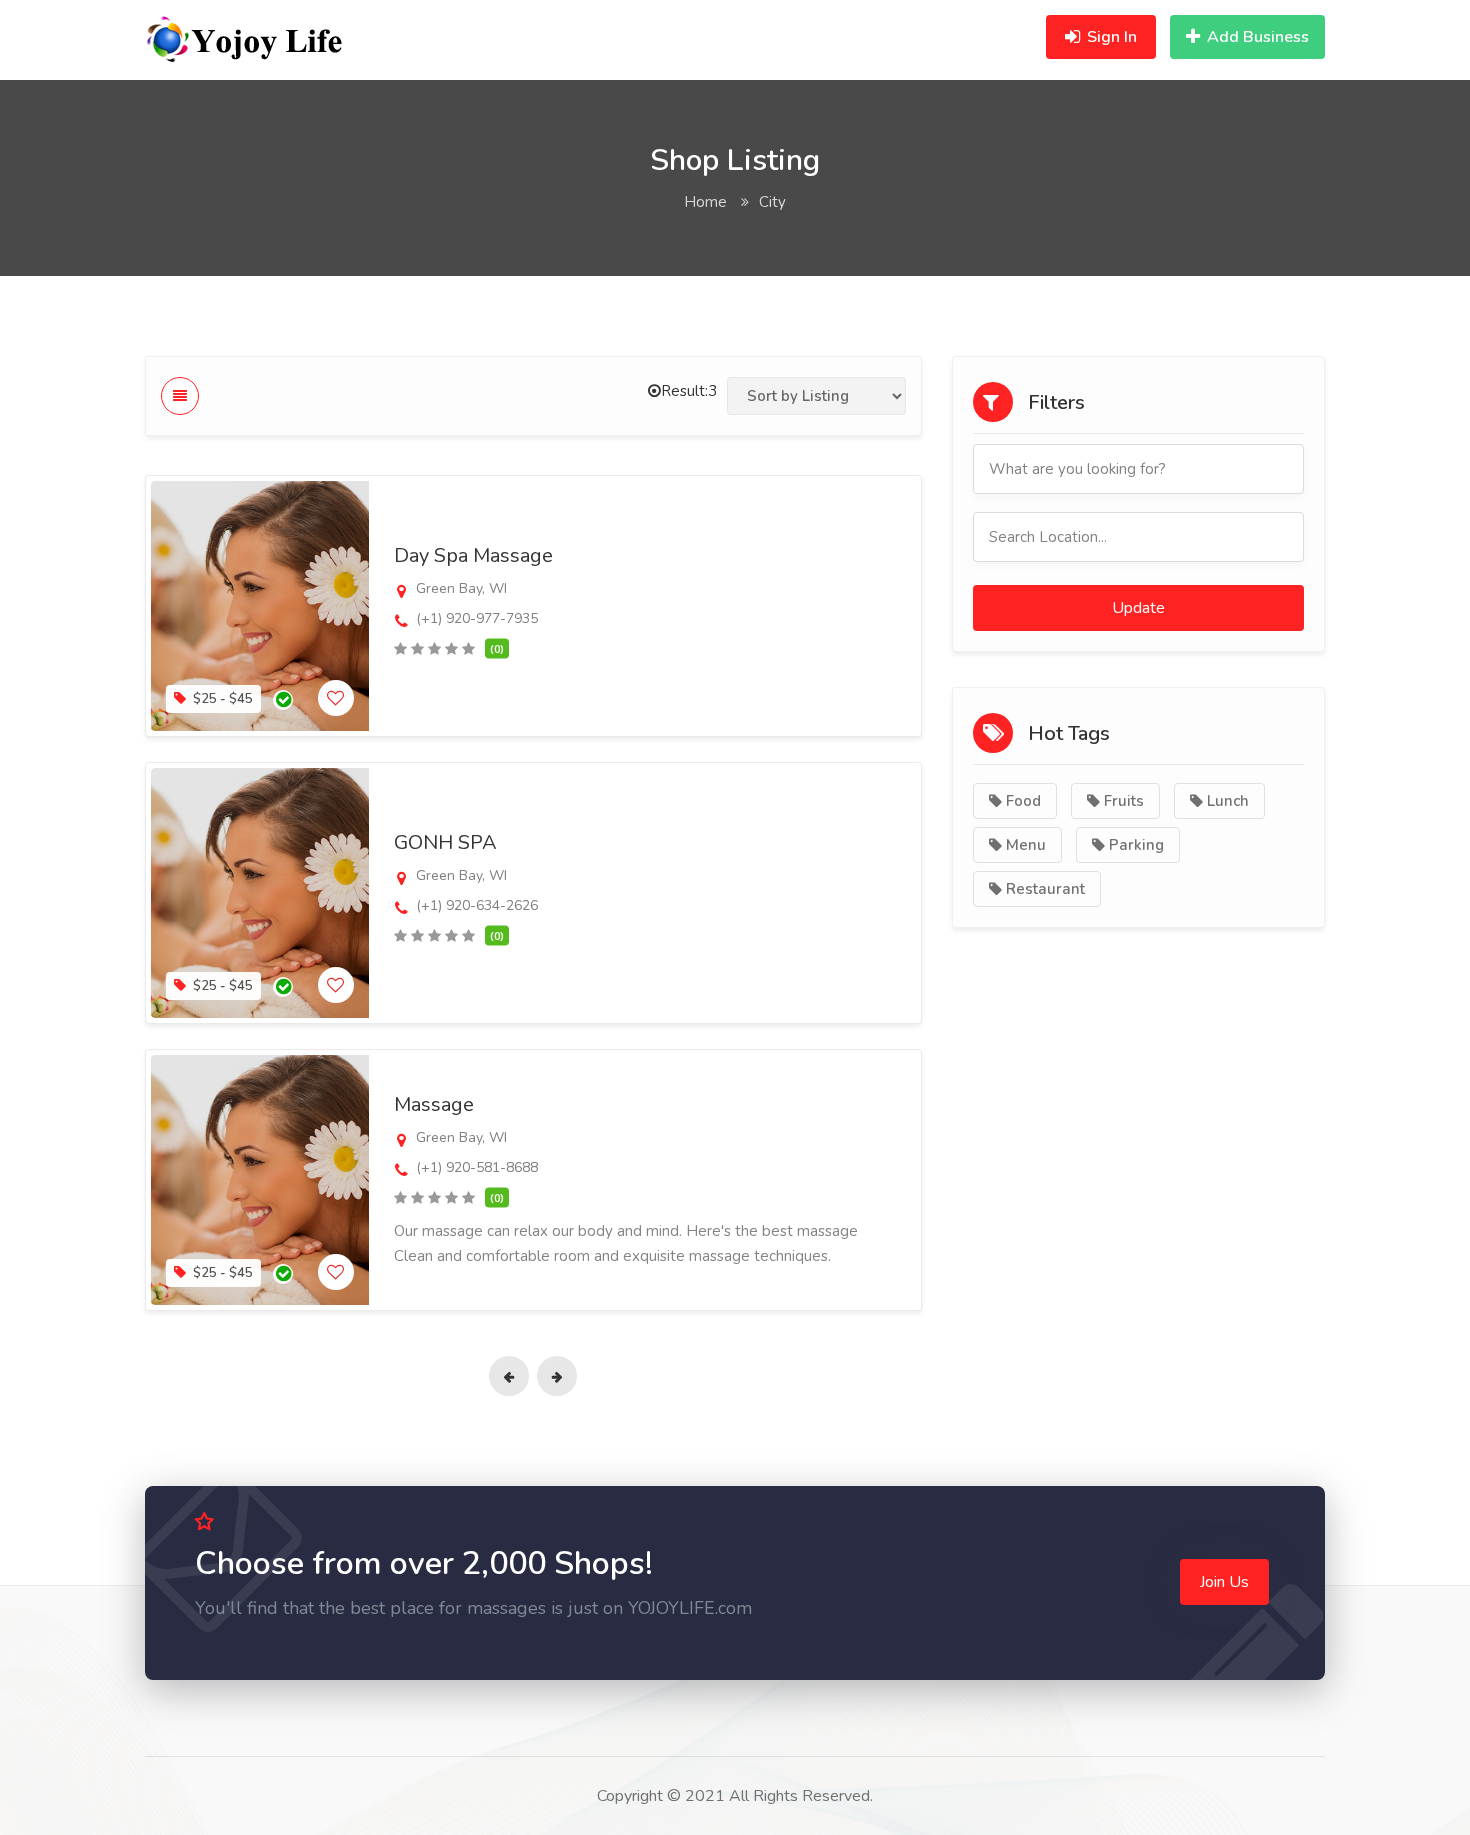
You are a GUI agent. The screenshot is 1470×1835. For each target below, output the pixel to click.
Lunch (1226, 801)
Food (1021, 801)
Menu (1024, 845)
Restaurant (1043, 889)
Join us (1224, 1582)
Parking (1134, 845)
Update (1138, 608)
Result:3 (689, 391)
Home (705, 202)
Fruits (1122, 801)
